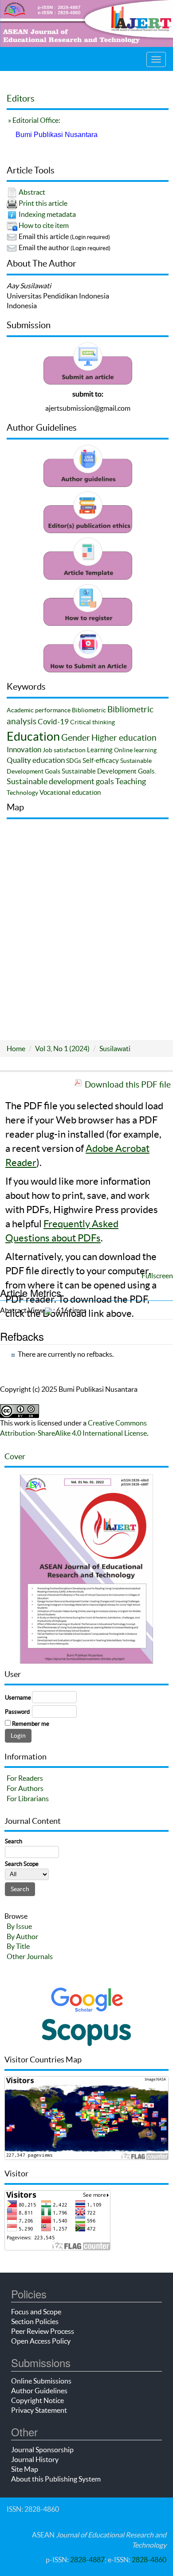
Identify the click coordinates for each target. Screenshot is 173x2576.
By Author (22, 1936)
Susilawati (115, 1048)
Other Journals (30, 1956)
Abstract (32, 192)
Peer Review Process (43, 2331)
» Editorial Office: (33, 120)
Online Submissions (41, 2381)
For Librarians (28, 1798)
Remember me (31, 1724)
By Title (18, 1946)
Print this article (43, 203)
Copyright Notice (37, 2400)
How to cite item (44, 225)
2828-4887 (87, 2560)
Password (17, 1712)
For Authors (25, 1788)
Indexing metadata (47, 214)
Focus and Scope (36, 2312)
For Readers (25, 1778)
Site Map (25, 2469)
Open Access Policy (41, 2341)
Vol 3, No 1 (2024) (62, 1048)
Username (18, 1698)
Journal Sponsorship (42, 2450)
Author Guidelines (39, 2391)
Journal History (35, 2459)
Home (16, 1048)
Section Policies (35, 2321)
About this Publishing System (56, 2479)
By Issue (19, 1926)
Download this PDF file (128, 1084)
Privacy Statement (39, 2410)
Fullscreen (157, 1276)
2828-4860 (149, 2560)
